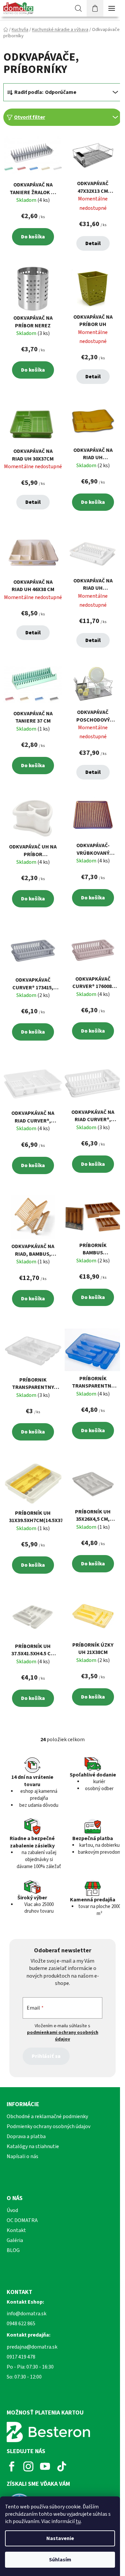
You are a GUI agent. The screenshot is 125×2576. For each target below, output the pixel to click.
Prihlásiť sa (46, 2056)
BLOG (13, 2250)
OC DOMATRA (22, 2220)
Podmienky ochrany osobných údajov (48, 2126)
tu (78, 2521)
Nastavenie (60, 2538)
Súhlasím (60, 2560)
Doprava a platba (26, 2136)
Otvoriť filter (29, 117)
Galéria (15, 2240)
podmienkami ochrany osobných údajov (63, 2036)
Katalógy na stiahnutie (33, 2146)
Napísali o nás (22, 2156)
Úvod (12, 2210)
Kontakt (16, 2230)
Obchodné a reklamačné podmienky (47, 2116)
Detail (93, 243)
